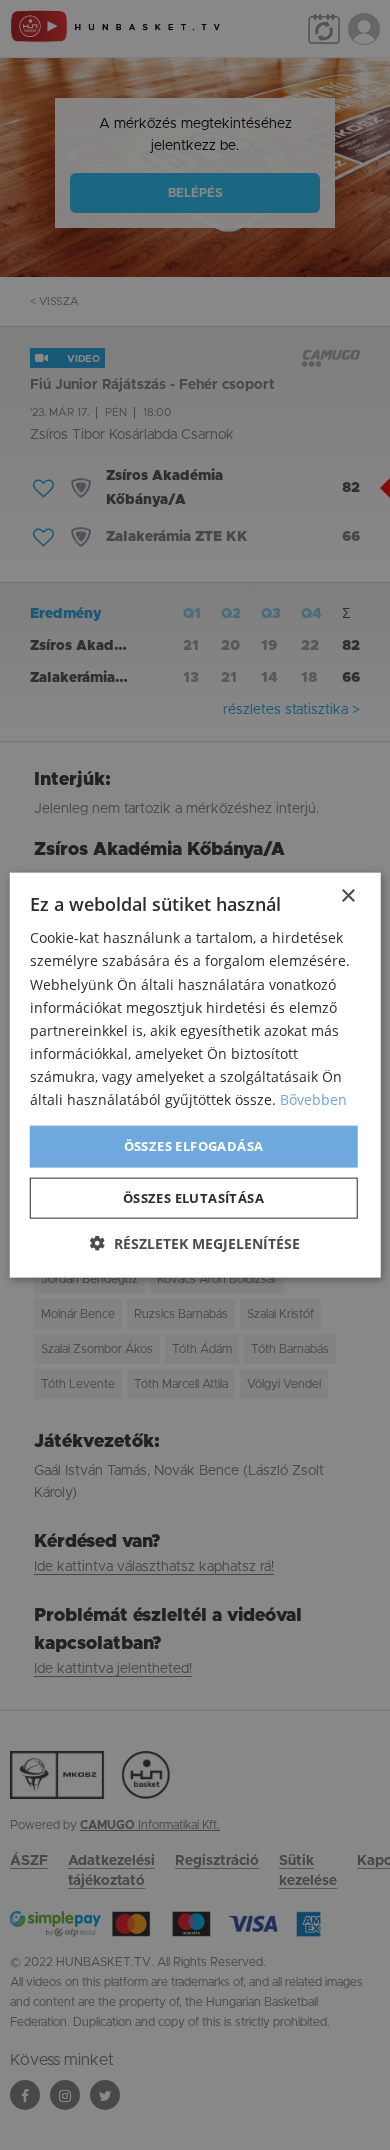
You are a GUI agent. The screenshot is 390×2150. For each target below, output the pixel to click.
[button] (195, 1242)
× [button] (347, 896)
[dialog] (195, 1075)
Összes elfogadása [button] (194, 1146)
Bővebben (313, 1099)
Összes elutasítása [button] (193, 1197)
